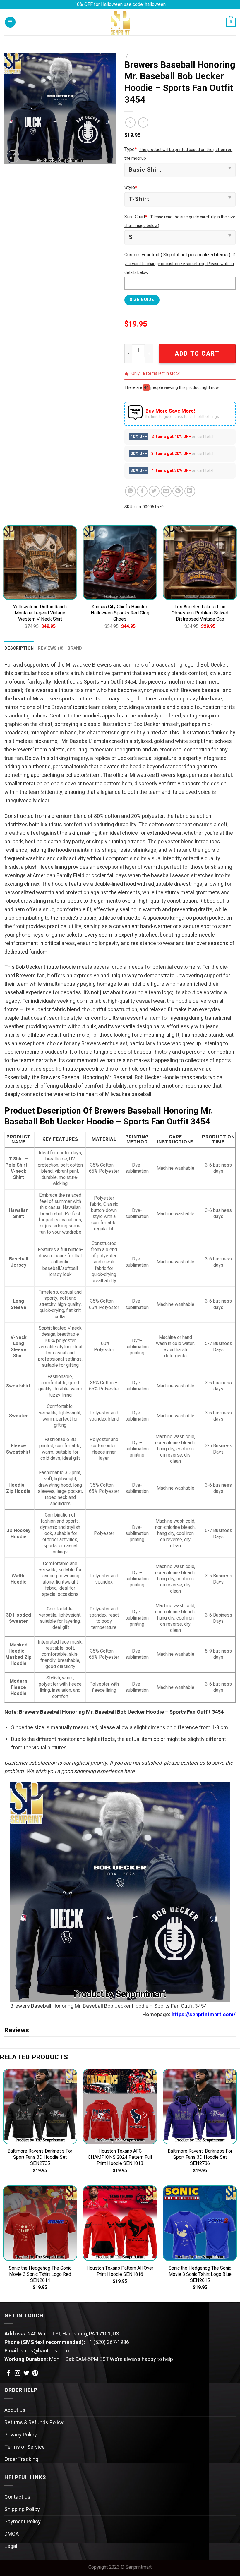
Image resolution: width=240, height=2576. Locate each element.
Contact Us (17, 2497)
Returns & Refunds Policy (34, 2423)
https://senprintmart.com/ (204, 2015)
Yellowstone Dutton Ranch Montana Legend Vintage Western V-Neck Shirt (40, 613)
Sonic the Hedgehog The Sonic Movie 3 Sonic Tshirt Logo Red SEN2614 (40, 2274)
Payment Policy (23, 2522)
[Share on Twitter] (154, 491)
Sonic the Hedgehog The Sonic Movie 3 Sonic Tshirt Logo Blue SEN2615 (200, 2274)
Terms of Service (25, 2447)
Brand (75, 648)
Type (131, 150)
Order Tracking (21, 2459)
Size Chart (136, 217)
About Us (15, 2410)
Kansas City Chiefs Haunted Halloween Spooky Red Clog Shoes (120, 613)
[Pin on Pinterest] (178, 491)
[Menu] (10, 22)
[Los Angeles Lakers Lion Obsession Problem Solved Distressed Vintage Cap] (200, 563)
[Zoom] (13, 157)
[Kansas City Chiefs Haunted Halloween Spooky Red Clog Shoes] (120, 563)
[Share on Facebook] (142, 491)
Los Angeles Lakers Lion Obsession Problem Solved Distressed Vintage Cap (200, 613)
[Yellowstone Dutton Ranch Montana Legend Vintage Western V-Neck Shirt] (40, 563)
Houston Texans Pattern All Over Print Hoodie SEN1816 (120, 2271)
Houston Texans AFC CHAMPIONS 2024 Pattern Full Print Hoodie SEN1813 (120, 2157)
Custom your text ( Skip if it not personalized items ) (177, 255)
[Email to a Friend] (166, 491)
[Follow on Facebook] (9, 2374)
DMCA (12, 2534)
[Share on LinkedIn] (190, 491)
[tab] (19, 648)
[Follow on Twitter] (26, 2374)
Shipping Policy (22, 2509)
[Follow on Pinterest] (35, 2374)
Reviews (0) (51, 648)
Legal (11, 2546)
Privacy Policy (21, 2435)
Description (19, 648)
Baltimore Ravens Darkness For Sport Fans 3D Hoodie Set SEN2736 (200, 2157)
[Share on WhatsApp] (130, 491)
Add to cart (197, 354)
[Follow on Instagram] (18, 2374)
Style (131, 188)
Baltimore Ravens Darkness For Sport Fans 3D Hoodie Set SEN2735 (40, 2157)
